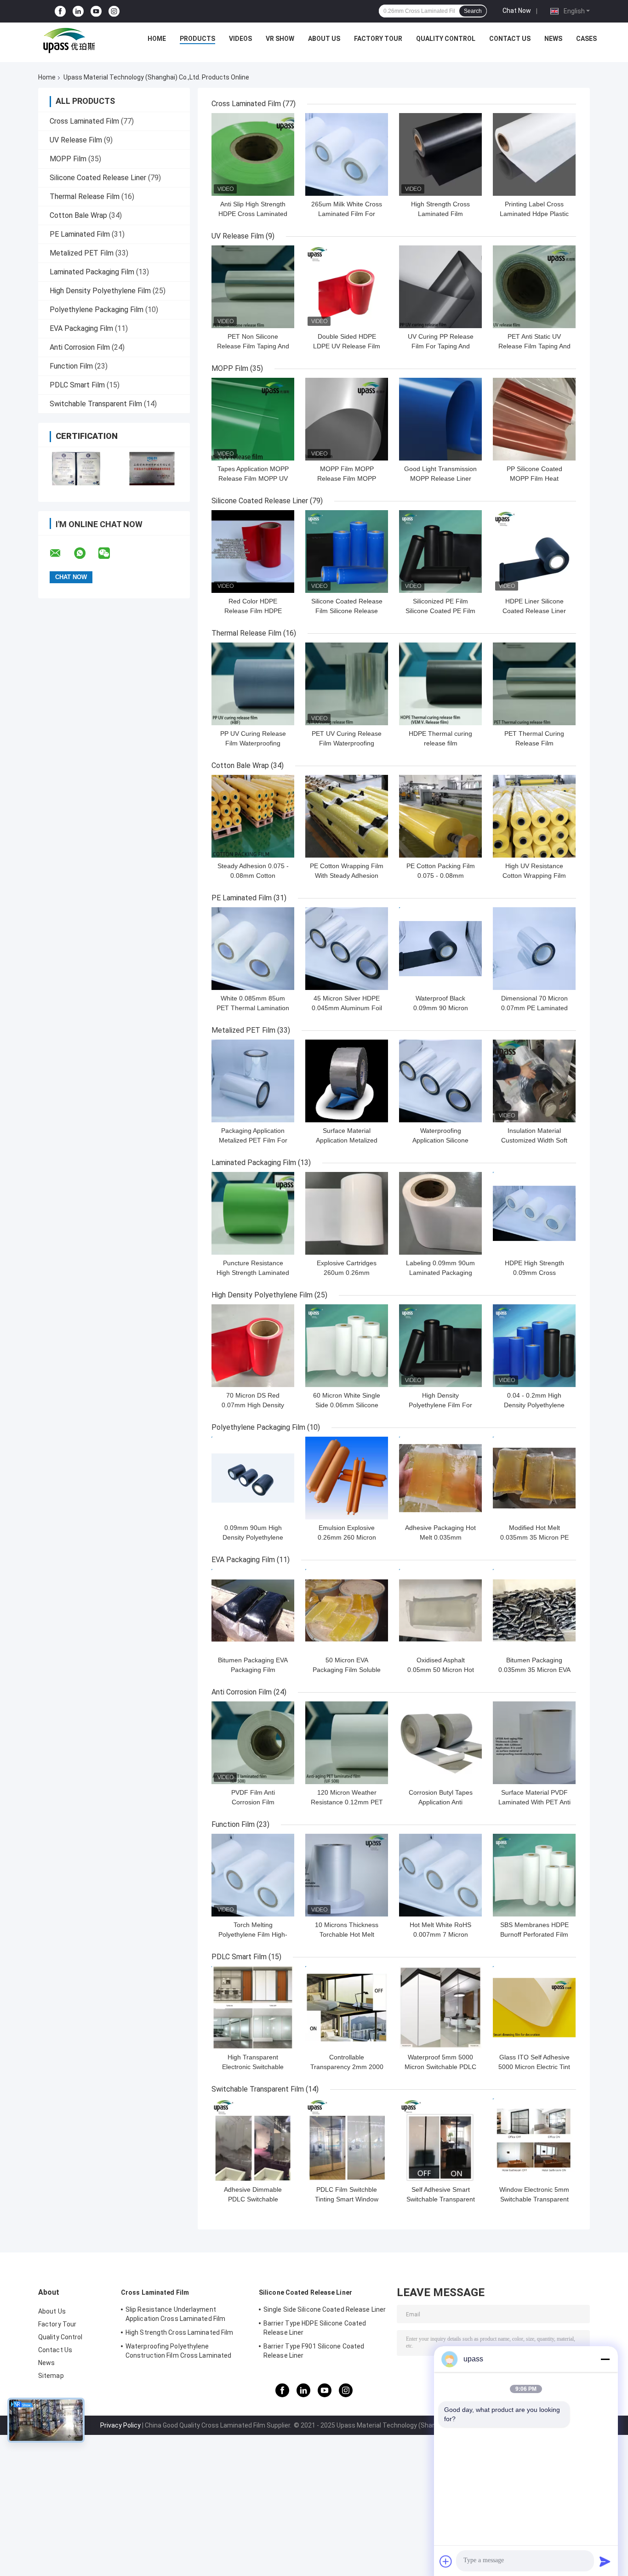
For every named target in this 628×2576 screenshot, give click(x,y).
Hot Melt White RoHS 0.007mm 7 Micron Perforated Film (440, 1934)
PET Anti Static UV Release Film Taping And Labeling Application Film (534, 346)
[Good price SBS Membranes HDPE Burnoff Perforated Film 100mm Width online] (534, 1875)
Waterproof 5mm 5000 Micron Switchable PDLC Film (440, 2067)
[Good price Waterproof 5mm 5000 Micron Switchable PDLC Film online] (440, 2007)
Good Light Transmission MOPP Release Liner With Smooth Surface (440, 478)
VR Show (280, 39)
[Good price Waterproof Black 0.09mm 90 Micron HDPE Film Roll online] (440, 949)
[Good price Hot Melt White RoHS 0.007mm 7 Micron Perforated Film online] (440, 1875)
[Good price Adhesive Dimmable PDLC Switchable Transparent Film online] (253, 2140)
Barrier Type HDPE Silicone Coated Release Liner (315, 2328)
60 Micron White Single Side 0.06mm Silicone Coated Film (347, 1405)
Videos (240, 39)
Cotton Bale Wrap (78, 215)
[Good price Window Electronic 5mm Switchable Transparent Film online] (534, 2140)
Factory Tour (378, 39)
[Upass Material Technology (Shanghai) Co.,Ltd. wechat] (110, 553)
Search (473, 11)
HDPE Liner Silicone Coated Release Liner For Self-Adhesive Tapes (534, 611)
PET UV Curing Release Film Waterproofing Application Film (347, 743)
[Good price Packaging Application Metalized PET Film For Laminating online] (253, 1081)
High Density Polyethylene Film (100, 291)
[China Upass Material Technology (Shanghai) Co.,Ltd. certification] (76, 469)
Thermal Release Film (85, 196)
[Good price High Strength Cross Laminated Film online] (440, 154)
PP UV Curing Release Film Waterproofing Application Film (253, 743)
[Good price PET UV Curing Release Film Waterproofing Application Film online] (347, 684)
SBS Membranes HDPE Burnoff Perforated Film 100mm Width (534, 1934)
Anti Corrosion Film (80, 347)
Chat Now (517, 11)
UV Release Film (76, 140)
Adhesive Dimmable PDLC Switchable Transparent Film (253, 2199)
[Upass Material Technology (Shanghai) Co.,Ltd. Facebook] (60, 11)
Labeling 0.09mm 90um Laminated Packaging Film (440, 1273)
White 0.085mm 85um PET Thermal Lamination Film (253, 1008)
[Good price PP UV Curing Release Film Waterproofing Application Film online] (253, 684)
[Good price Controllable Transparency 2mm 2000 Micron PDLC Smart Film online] (347, 2007)
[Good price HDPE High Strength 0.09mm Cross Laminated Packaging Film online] (534, 1213)
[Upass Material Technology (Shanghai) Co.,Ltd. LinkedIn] (78, 11)
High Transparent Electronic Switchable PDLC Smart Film (253, 2067)
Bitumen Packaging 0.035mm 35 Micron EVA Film (534, 1670)
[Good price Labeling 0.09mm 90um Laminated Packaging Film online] (440, 1213)
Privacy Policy (120, 2425)
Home (157, 39)
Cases (586, 39)
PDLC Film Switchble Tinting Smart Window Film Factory (347, 2199)
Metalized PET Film (82, 253)
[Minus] (605, 2359)
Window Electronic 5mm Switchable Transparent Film (534, 2199)
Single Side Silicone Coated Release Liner (325, 2309)
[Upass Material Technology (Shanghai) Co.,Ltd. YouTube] (96, 11)
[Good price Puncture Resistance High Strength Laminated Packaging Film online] (253, 1213)
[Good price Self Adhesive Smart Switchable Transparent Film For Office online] (440, 2140)
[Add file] (446, 2561)
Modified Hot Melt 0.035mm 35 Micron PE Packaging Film (534, 1537)
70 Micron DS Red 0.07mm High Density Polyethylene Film (253, 1405)
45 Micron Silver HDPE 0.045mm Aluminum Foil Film (347, 1008)
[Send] (605, 2561)
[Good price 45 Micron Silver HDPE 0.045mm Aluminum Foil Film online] (347, 949)
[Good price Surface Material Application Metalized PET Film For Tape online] (347, 1081)
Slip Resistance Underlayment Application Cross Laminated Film (175, 2314)
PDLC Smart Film (77, 385)
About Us (324, 39)
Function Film (71, 366)
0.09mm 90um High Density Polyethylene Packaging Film (253, 1537)
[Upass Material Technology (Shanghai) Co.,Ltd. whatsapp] (86, 553)
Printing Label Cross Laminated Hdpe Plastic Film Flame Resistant (534, 214)
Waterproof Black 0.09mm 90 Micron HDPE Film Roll (441, 1008)
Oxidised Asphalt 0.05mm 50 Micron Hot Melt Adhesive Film (441, 1670)
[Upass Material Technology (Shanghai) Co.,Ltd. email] (61, 553)
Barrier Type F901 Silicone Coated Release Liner (314, 2351)
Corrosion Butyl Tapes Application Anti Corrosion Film (441, 1802)
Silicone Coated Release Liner (98, 178)
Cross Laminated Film (84, 121)
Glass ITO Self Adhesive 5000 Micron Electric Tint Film (534, 2067)
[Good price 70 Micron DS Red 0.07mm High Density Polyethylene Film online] (253, 1346)
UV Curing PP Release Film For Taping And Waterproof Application (441, 346)
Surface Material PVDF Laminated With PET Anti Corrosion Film (534, 1802)
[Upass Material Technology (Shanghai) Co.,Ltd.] (68, 41)
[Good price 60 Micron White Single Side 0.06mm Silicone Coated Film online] (347, 1346)
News (553, 39)
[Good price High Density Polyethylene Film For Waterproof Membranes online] (440, 1346)
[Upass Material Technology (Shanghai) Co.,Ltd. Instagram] (114, 11)
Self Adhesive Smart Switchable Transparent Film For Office (441, 2199)
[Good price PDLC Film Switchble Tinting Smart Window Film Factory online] (347, 2140)
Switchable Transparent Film (96, 404)
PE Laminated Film (80, 234)
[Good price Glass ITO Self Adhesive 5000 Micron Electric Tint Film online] (534, 2007)
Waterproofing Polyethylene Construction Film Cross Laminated (178, 2351)
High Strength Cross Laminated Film (179, 2332)
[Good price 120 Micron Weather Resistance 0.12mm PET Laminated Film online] (347, 1743)
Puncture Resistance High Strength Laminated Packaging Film (253, 1273)
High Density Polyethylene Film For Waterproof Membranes (440, 1405)
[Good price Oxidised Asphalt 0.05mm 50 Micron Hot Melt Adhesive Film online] (440, 1610)
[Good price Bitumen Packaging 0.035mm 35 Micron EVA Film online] (534, 1610)
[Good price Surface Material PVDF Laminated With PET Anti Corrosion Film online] (534, 1743)
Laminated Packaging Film (92, 272)
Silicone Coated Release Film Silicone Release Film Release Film (347, 611)
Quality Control (446, 39)
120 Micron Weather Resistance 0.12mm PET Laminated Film (347, 1802)
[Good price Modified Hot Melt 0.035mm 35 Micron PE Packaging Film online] (534, 1478)
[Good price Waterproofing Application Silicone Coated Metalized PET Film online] (440, 1081)
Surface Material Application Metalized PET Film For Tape (347, 1140)
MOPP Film (68, 159)
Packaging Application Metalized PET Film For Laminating (253, 1140)
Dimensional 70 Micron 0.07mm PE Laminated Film (534, 1008)
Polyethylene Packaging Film (97, 310)
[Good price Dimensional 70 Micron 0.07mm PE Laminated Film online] (534, 949)
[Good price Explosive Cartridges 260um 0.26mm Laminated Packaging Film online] (347, 1213)
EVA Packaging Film (81, 328)
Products (197, 39)
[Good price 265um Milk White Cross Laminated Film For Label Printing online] (347, 154)
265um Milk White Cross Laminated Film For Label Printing (347, 214)
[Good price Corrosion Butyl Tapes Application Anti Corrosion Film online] (440, 1743)
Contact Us (510, 39)
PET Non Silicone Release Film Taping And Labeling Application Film (253, 346)
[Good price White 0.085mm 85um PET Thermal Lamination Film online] (253, 949)
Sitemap (51, 2376)
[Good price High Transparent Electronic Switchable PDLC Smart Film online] (253, 2007)
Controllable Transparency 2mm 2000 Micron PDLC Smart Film (347, 2067)
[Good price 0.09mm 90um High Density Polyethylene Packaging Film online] (253, 1478)
